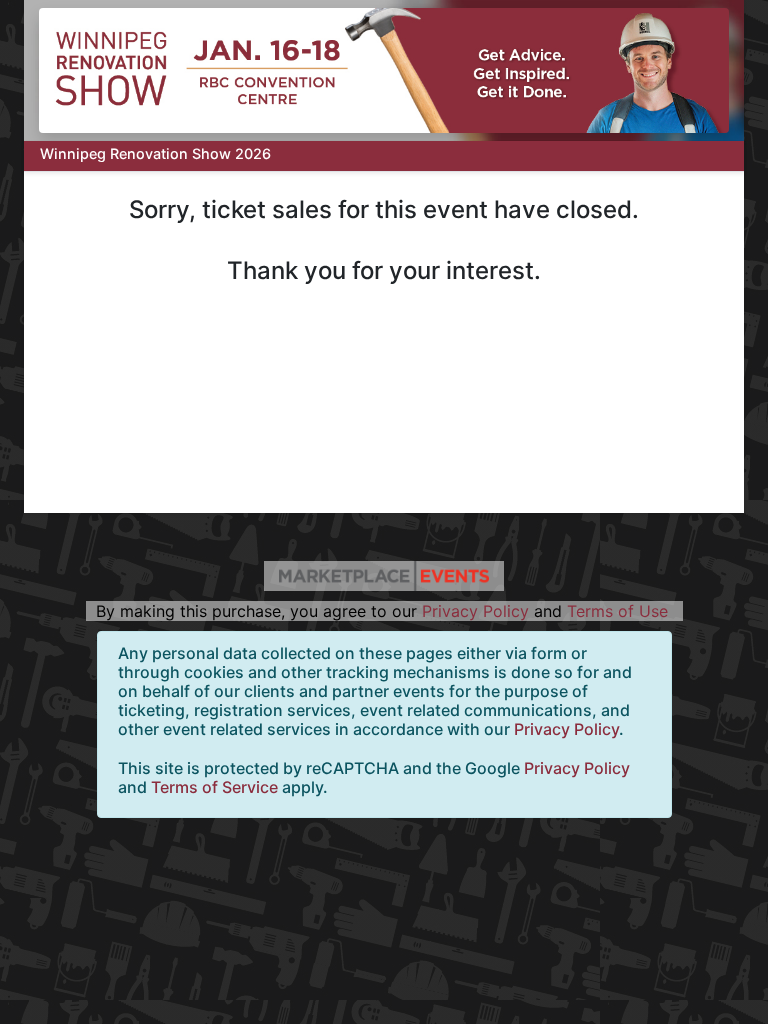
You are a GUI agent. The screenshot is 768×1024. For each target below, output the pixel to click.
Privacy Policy (475, 611)
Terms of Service (214, 787)
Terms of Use (617, 611)
